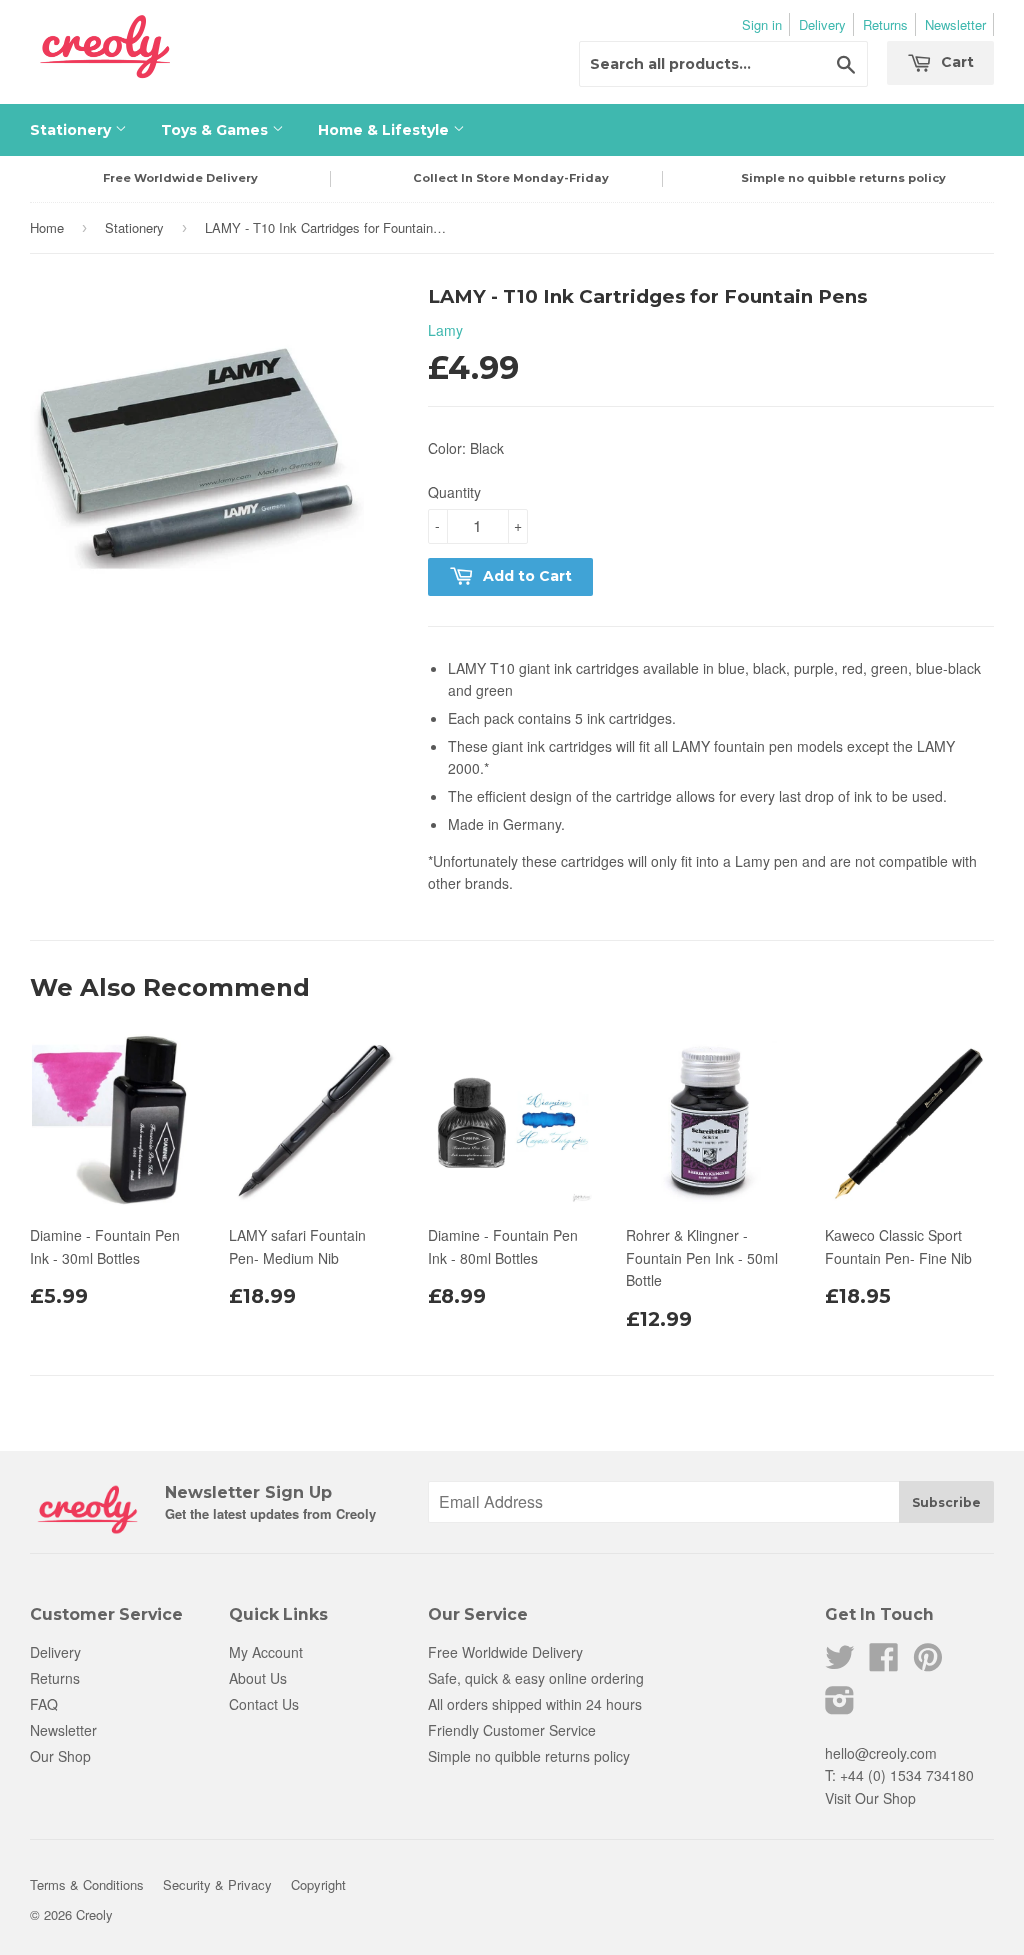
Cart (955, 62)
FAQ (44, 1704)
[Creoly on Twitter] (840, 1663)
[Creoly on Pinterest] (928, 1663)
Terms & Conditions (87, 1884)
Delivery (822, 24)
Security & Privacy (217, 1884)
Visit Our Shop (870, 1798)
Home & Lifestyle (385, 130)
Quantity (454, 492)
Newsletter (955, 24)
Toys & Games (216, 130)
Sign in (762, 24)
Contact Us (264, 1704)
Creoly (94, 1914)
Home (47, 227)
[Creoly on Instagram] (840, 1706)
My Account (266, 1652)
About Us (258, 1678)
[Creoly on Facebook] (884, 1663)
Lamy (445, 330)
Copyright (318, 1884)
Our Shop (60, 1756)
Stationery (72, 130)
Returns (885, 24)
